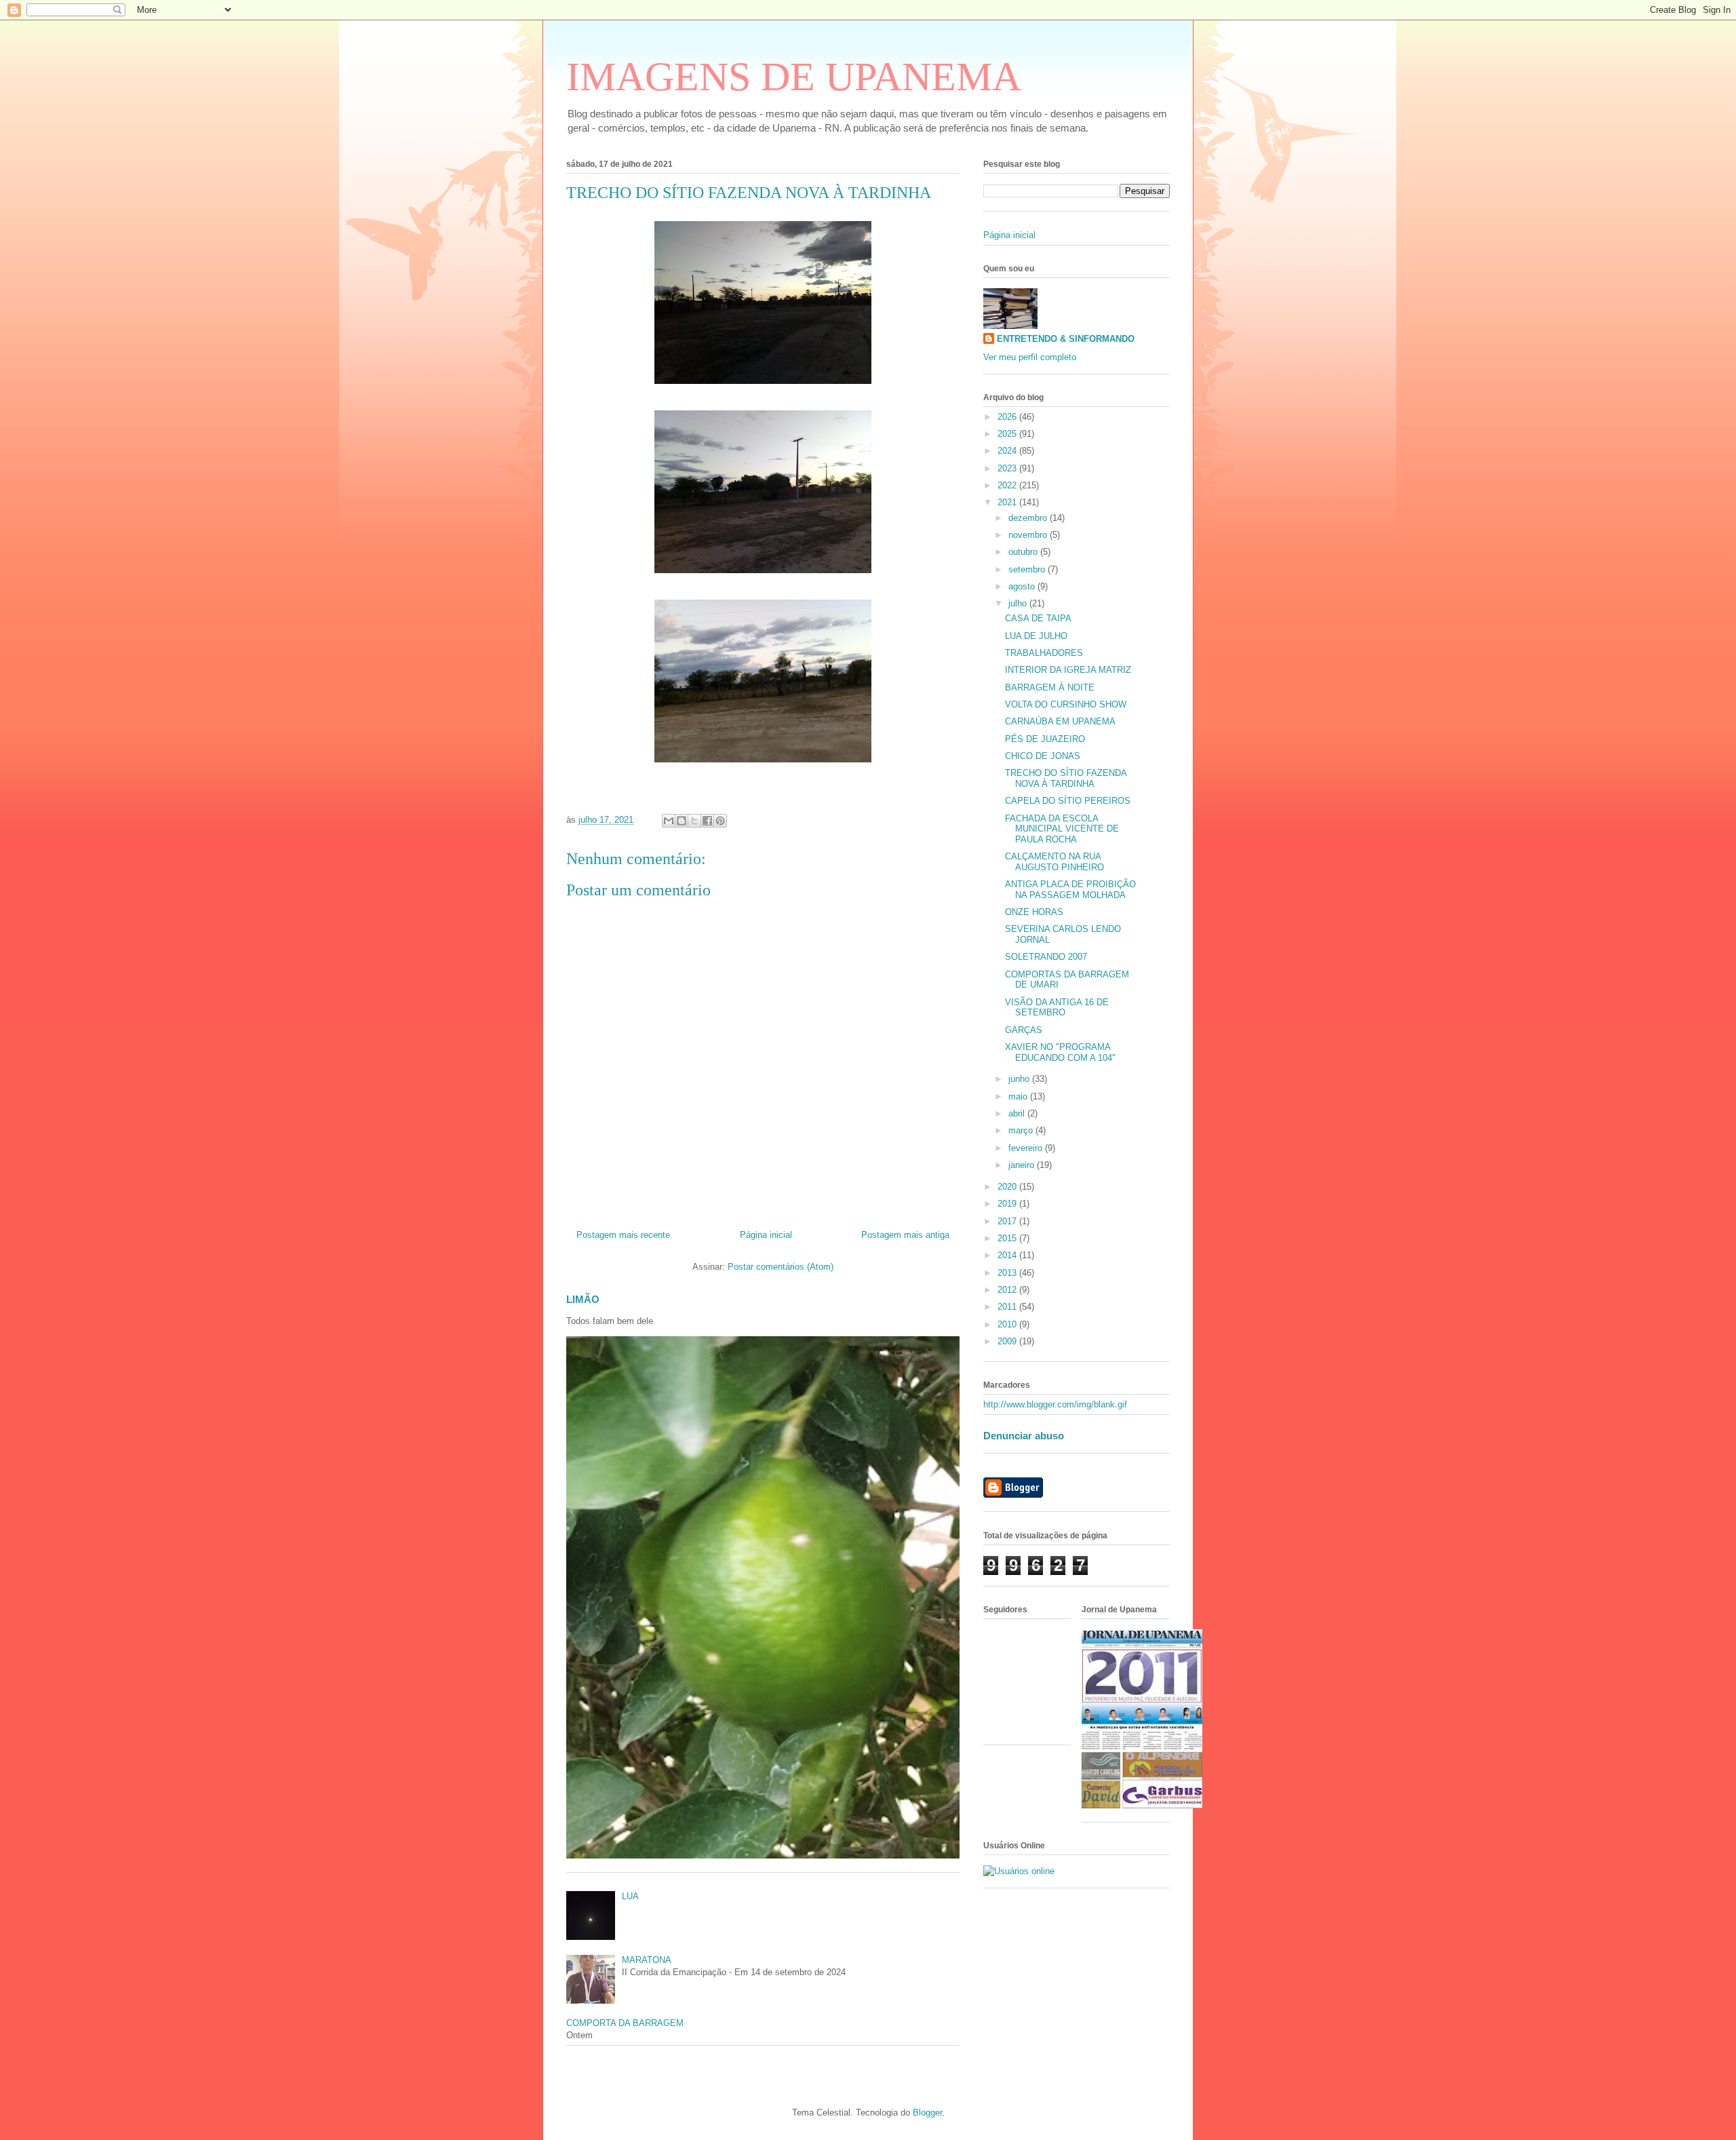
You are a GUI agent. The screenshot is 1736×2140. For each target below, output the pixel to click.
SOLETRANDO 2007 (1046, 957)
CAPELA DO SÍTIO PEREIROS (1068, 801)
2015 (1008, 1238)
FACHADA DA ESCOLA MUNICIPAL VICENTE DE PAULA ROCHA (1062, 829)
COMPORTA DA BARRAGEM (625, 2023)
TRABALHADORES (1044, 653)
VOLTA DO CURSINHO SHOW (1066, 704)
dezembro (1029, 518)
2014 (1008, 1255)
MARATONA (647, 1960)
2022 (1008, 485)
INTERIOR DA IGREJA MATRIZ (1068, 670)
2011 (1008, 1307)
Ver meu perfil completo (1030, 357)
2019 (1008, 1204)
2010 (1008, 1324)
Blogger (927, 2113)
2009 (1008, 1341)
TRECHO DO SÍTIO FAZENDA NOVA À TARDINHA (1066, 778)
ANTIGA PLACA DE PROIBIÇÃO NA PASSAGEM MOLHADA (1070, 890)
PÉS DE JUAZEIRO (1045, 739)
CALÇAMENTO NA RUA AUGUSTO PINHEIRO (1054, 862)
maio (1019, 1096)
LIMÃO (583, 1299)
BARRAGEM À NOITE (1050, 687)
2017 (1008, 1221)
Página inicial (766, 1235)
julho (1019, 603)
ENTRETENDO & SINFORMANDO (1066, 339)
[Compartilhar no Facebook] (707, 821)
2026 (1008, 417)
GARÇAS (1024, 1030)
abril (1018, 1113)
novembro (1029, 535)
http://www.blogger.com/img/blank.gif (1055, 1404)
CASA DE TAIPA (1038, 618)
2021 (1008, 502)
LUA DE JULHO (1036, 636)
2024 (1008, 451)
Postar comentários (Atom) (781, 1267)
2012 (1008, 1290)
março (1022, 1130)
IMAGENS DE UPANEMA (794, 77)
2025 (1008, 434)
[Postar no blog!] (682, 821)
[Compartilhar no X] (694, 821)
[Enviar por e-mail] (669, 821)
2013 (1008, 1273)
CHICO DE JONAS (1043, 756)
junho (1020, 1079)
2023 (1008, 468)
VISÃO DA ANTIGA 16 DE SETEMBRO (1057, 1008)
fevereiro (1027, 1148)
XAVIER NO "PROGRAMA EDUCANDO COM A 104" (1060, 1052)
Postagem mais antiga (905, 1235)
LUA (630, 1896)
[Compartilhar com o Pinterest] (720, 821)
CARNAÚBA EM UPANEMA (1060, 721)
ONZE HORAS (1034, 912)
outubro (1024, 552)
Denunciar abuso (1024, 1436)
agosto (1023, 586)
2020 (1008, 1187)
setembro (1028, 569)
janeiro (1023, 1165)
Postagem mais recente (623, 1235)
